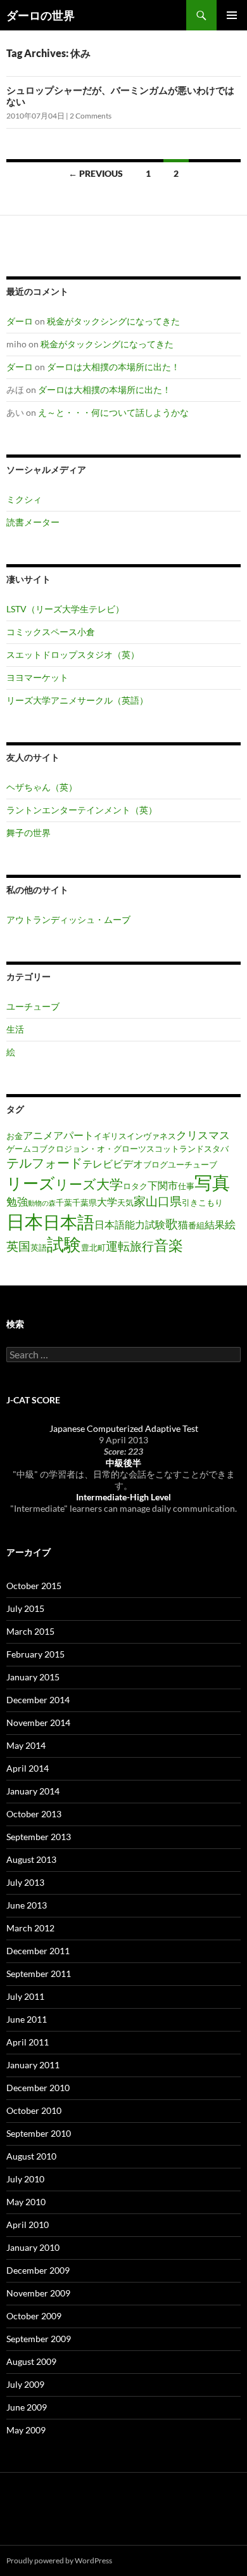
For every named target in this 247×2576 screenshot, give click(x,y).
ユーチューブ (33, 1006)
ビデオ (128, 1164)
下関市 (163, 1185)
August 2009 (31, 2361)
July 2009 (25, 2384)
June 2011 (27, 2019)
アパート (73, 1135)
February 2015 (35, 1654)
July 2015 (25, 1608)
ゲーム (19, 1149)
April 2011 (28, 2042)
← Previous (96, 173)
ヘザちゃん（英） (42, 787)
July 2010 (25, 2179)
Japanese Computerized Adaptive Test (124, 1428)
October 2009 (34, 2316)
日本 (25, 1221)
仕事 (186, 1186)
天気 (125, 1202)
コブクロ (47, 1149)
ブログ (155, 1164)
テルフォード (44, 1162)
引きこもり (202, 1202)
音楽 (168, 1245)
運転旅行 (130, 1246)
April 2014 (28, 1768)
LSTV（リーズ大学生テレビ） (65, 609)
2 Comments (91, 116)
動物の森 (42, 1203)
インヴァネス (151, 1136)
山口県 (164, 1201)
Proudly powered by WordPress (59, 2560)
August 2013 (31, 1859)
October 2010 (34, 2110)
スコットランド (175, 1149)
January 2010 (33, 2247)
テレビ (98, 1164)
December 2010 (38, 2088)
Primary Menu (232, 15)
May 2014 (26, 1745)
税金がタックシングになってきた (113, 321)
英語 (39, 1247)
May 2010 (26, 2202)
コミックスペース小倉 (51, 632)
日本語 (69, 1222)
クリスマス (203, 1135)
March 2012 (30, 1928)
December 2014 (38, 1700)
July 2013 (25, 1882)
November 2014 (38, 1723)
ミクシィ (24, 499)
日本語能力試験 (130, 1225)
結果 (215, 1225)
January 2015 (33, 1677)
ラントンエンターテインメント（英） (82, 810)
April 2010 (28, 2225)
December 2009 (38, 2270)
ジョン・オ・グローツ (105, 1149)
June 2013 (27, 1905)
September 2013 (39, 1837)
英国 (18, 1246)
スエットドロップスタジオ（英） (73, 654)
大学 (107, 1202)
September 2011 (39, 1974)
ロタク (135, 1186)
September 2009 (39, 2339)
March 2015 (30, 1631)
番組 (196, 1225)
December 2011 (38, 1951)
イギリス (110, 1136)
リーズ (31, 1183)
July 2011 (25, 1996)
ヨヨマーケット (37, 677)
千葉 (64, 1202)
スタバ (216, 1149)
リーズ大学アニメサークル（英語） (77, 700)
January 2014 (33, 1791)
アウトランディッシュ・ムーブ (68, 919)
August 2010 (31, 2156)
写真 (212, 1182)
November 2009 (38, 2293)
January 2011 (33, 2065)
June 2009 (27, 2407)
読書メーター (33, 522)
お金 (15, 1136)
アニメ (38, 1135)
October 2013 (34, 1814)
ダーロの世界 (41, 15)
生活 (15, 1029)
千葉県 (85, 1202)
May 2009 (26, 2430)
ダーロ (20, 321)
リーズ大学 (89, 1184)
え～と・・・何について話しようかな (113, 412)
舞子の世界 (28, 833)
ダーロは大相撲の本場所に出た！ (113, 367)
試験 (64, 1244)
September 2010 (39, 2133)
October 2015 (34, 1586)
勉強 (17, 1201)
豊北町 (93, 1247)
